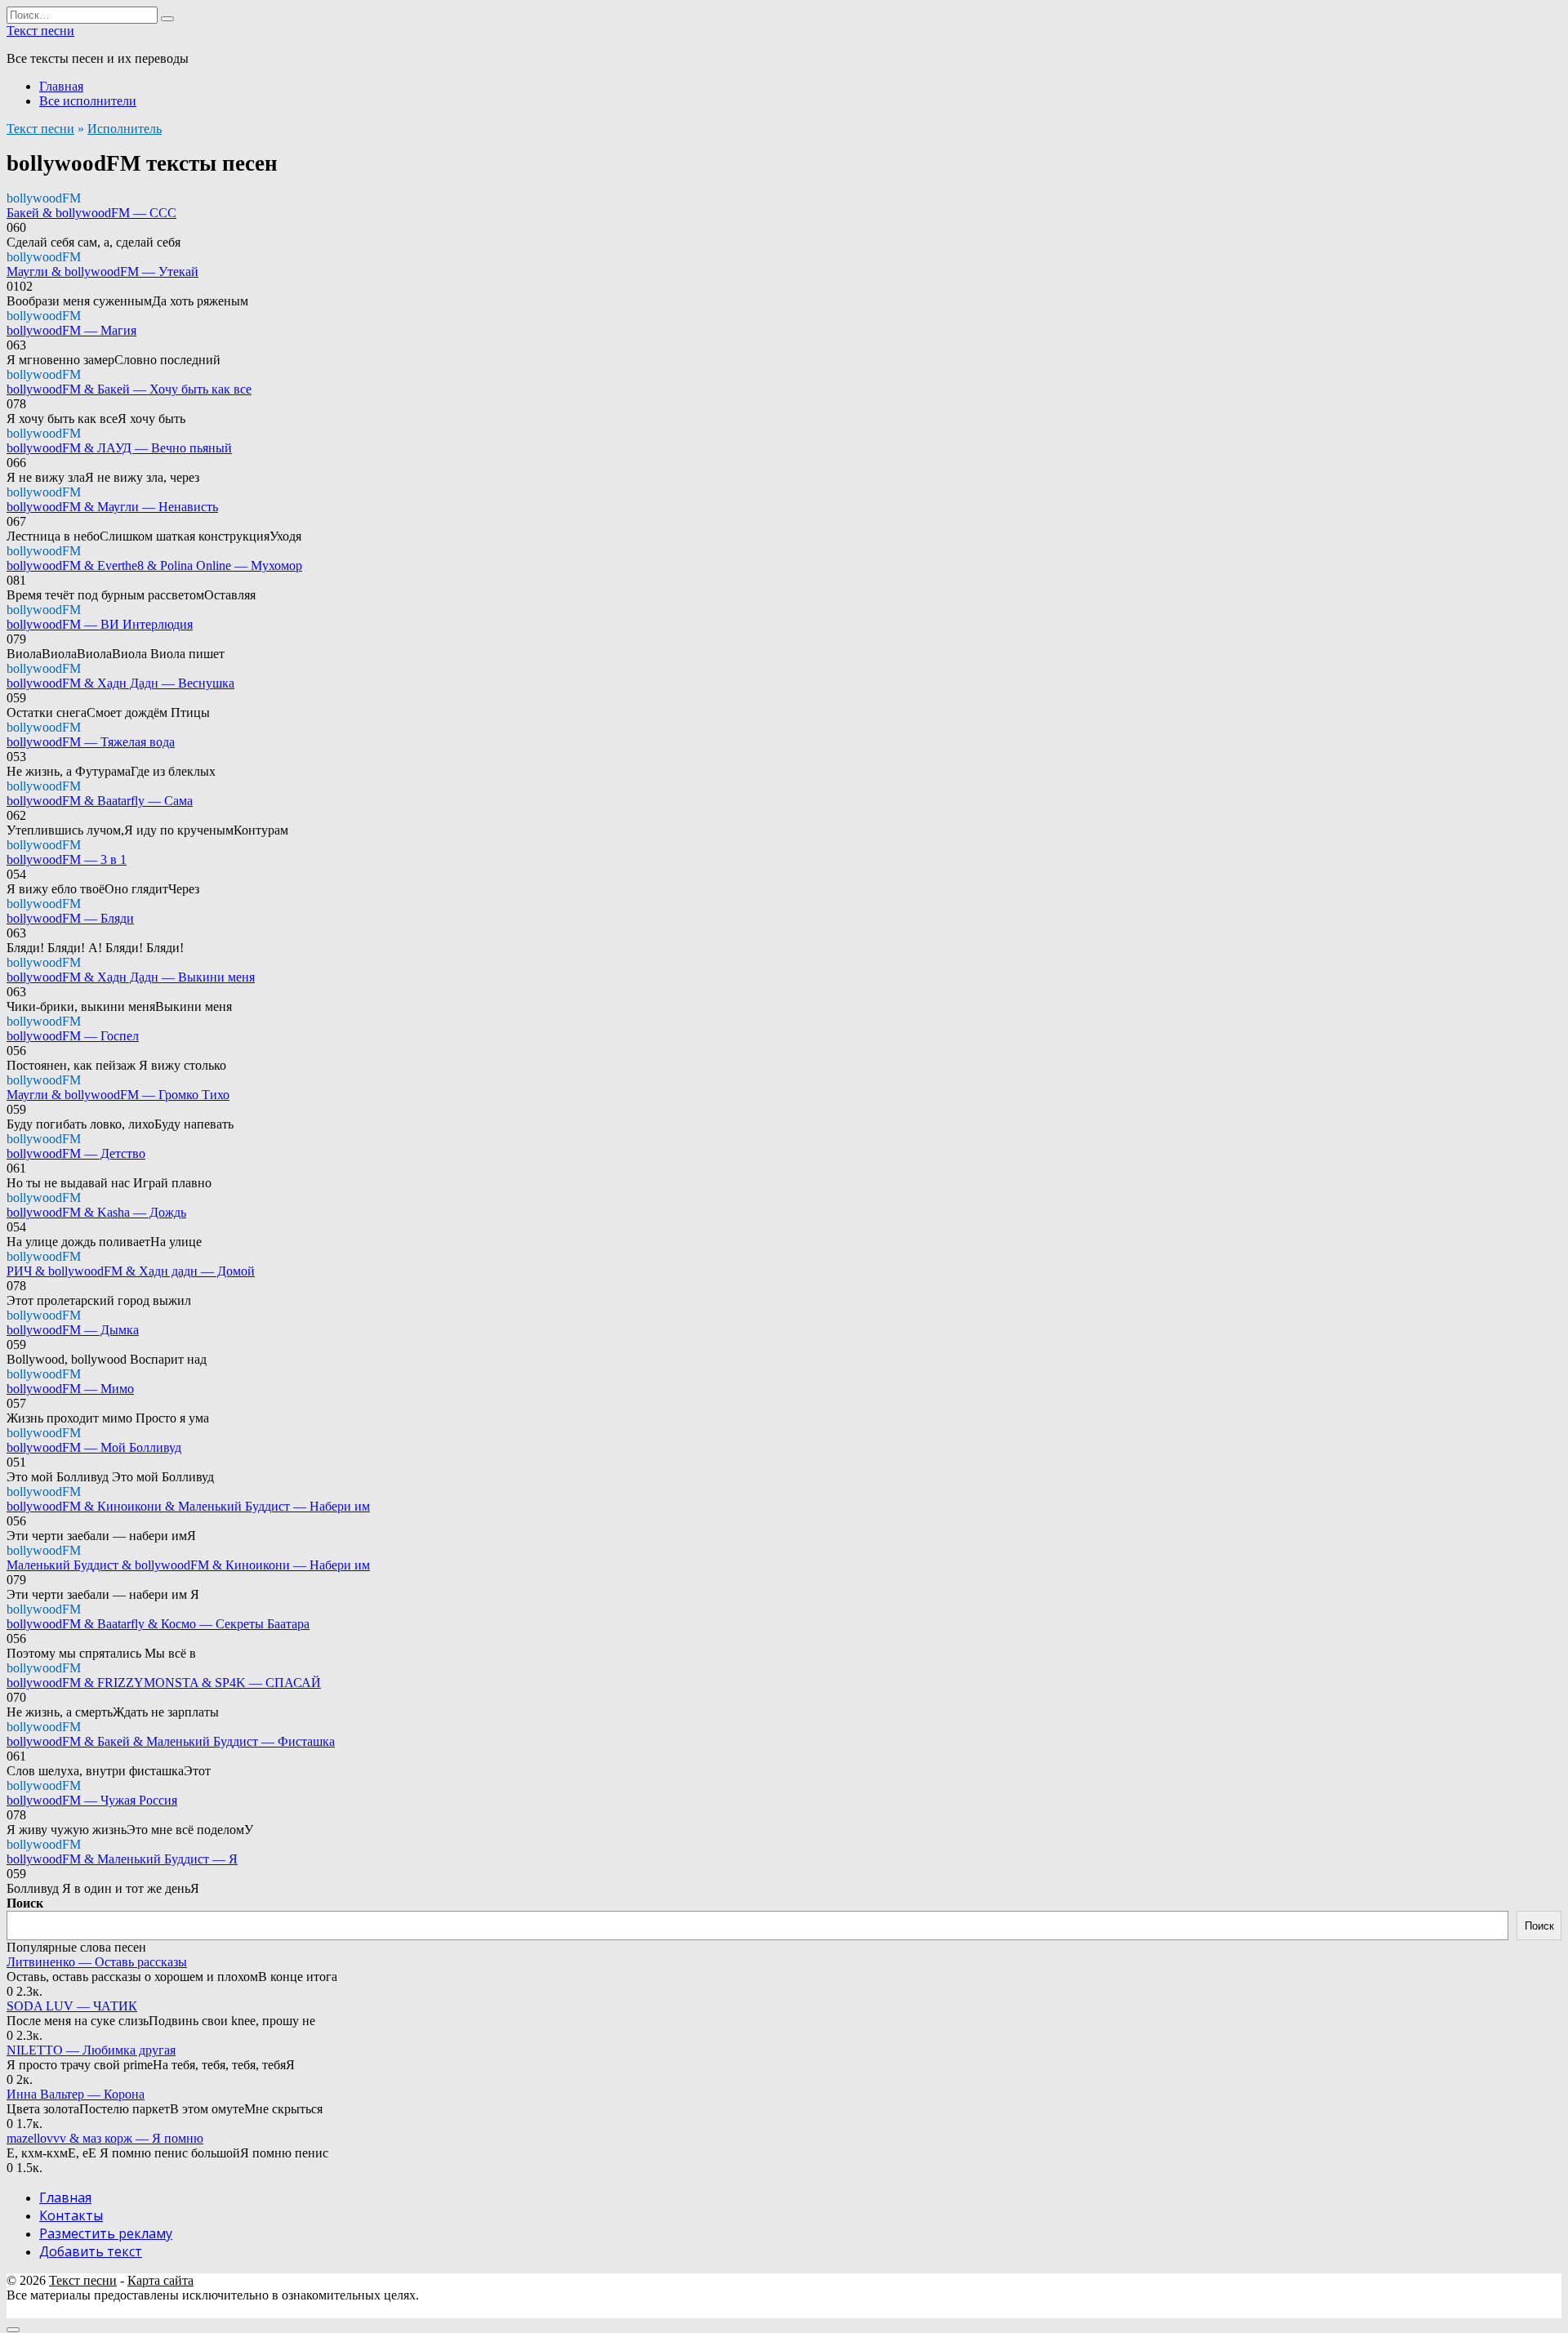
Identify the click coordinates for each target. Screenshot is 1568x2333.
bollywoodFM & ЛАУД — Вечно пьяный (119, 448)
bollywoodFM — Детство (76, 1153)
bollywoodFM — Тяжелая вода (91, 742)
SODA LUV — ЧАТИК (72, 2006)
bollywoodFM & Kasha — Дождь (96, 1212)
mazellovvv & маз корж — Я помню (105, 2138)
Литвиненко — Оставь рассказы (97, 1962)
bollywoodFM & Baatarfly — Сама (100, 801)
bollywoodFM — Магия (71, 330)
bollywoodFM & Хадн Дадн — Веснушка (120, 683)
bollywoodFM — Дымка (73, 1330)
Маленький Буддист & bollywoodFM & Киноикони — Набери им (188, 1565)
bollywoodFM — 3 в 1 (67, 859)
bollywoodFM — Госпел (73, 1036)
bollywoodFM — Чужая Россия (92, 1800)
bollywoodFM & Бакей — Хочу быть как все (129, 389)
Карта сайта (160, 2280)
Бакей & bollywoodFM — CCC (91, 213)
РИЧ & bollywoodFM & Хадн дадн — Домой (131, 1271)
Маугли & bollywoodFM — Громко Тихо (118, 1095)
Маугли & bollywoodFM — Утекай (102, 272)
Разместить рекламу (106, 2233)
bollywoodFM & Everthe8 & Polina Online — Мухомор (154, 565)
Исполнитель (125, 129)
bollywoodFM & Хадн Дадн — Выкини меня (131, 977)
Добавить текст (91, 2251)
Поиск (25, 1903)
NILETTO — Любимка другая (91, 2050)
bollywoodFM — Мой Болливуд (94, 1447)
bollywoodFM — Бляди (70, 918)
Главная (61, 86)
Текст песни (40, 31)
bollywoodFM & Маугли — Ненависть (112, 507)
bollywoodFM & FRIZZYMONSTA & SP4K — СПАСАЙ (164, 1683)
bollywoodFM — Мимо (70, 1389)
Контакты (71, 2215)
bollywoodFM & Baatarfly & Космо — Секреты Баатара (158, 1624)
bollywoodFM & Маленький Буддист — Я (122, 1859)
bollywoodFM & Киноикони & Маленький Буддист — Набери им (188, 1506)
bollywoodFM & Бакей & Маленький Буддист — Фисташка (171, 1741)
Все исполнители (88, 101)
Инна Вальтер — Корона (76, 2094)
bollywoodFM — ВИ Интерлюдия (100, 624)
